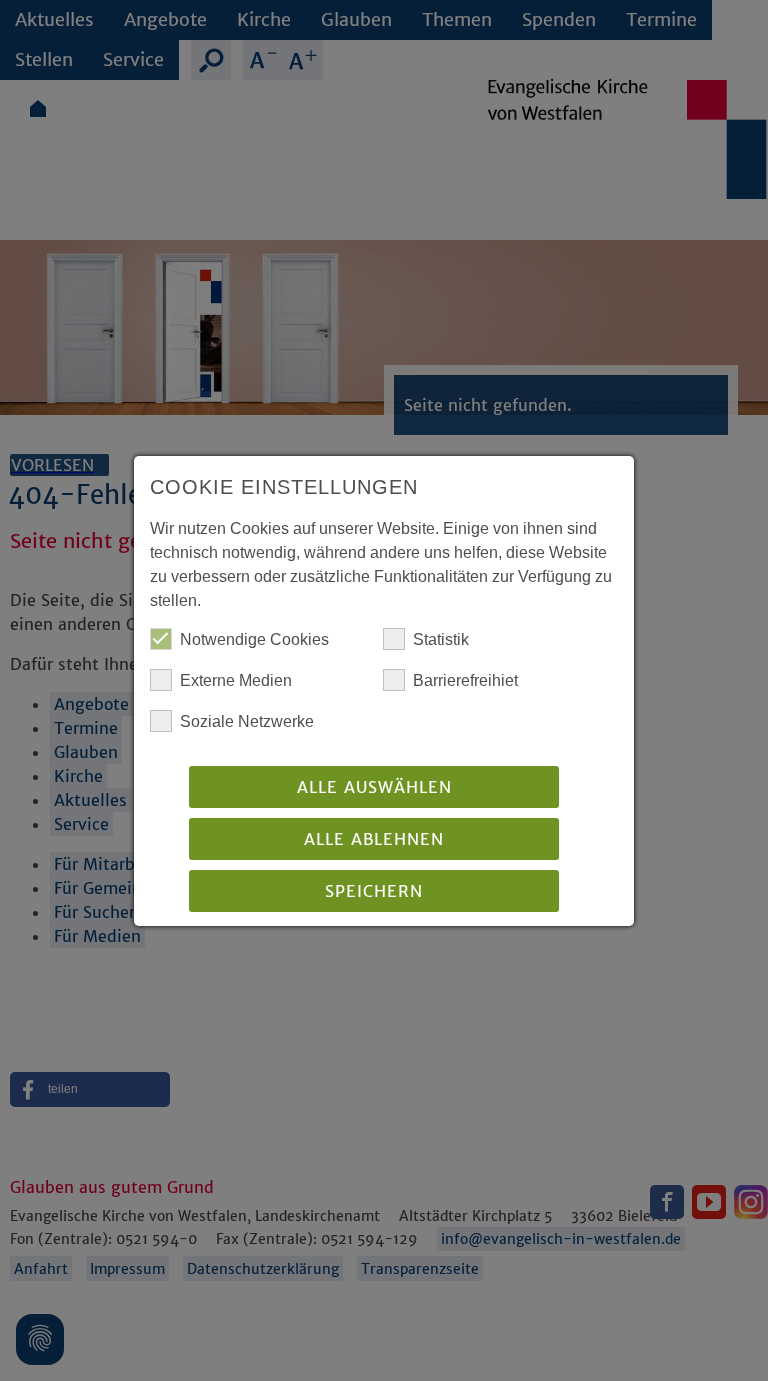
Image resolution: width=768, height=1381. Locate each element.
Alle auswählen (374, 787)
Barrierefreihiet (465, 680)
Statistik (441, 639)
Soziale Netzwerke (247, 721)
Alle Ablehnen (374, 839)
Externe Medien (236, 680)
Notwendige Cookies (254, 639)
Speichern (374, 891)
